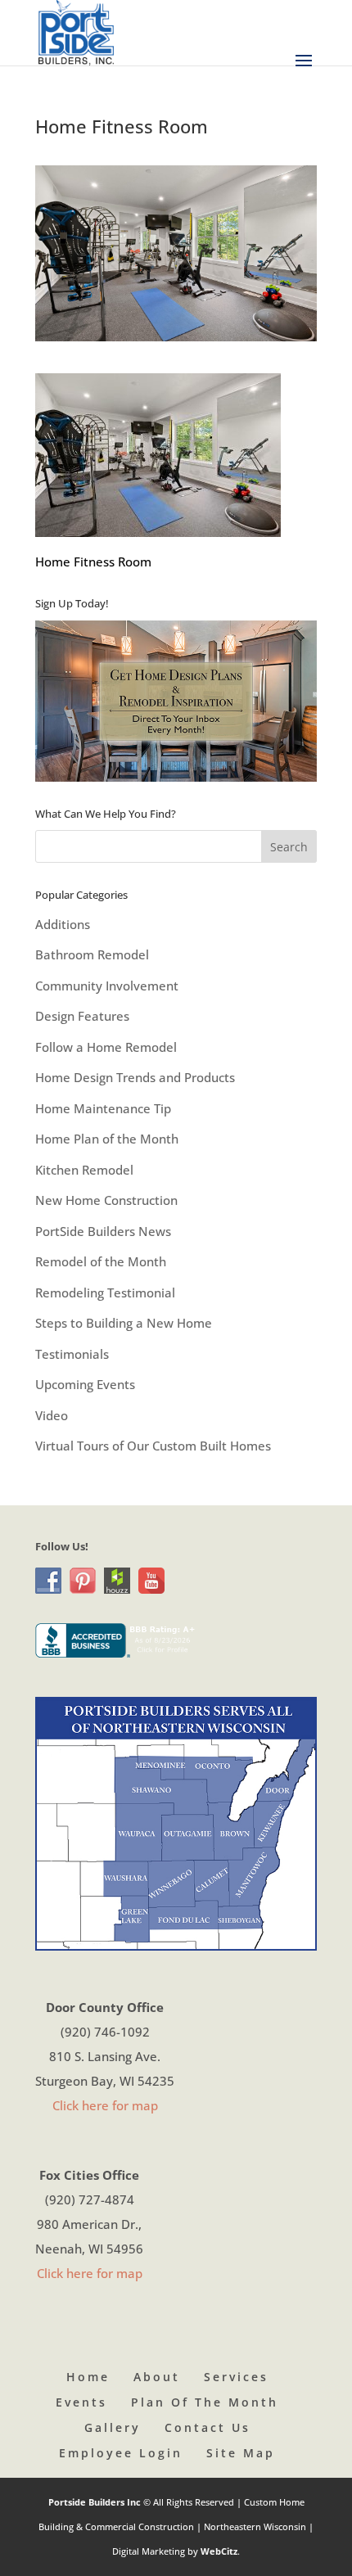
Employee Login (121, 2453)
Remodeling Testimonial (105, 1293)
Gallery (113, 2427)
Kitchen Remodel (84, 1170)
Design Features (82, 1016)
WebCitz (219, 2551)
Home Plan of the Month (107, 1139)
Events (81, 2402)
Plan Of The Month (205, 2402)
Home (88, 2377)
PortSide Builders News (103, 1231)
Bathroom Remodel (92, 954)
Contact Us (208, 2427)
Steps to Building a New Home (124, 1323)
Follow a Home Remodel (106, 1047)
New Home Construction (106, 1200)
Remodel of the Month (101, 1261)
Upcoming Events (85, 1384)
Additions (63, 924)
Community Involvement (107, 986)
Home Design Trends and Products (135, 1077)
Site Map (241, 2453)
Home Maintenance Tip (103, 1108)
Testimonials (72, 1354)
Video (52, 1415)
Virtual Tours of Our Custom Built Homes (153, 1446)
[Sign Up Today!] (176, 701)
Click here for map (105, 2105)
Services (236, 2377)
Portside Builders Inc (96, 2502)
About (157, 2377)
